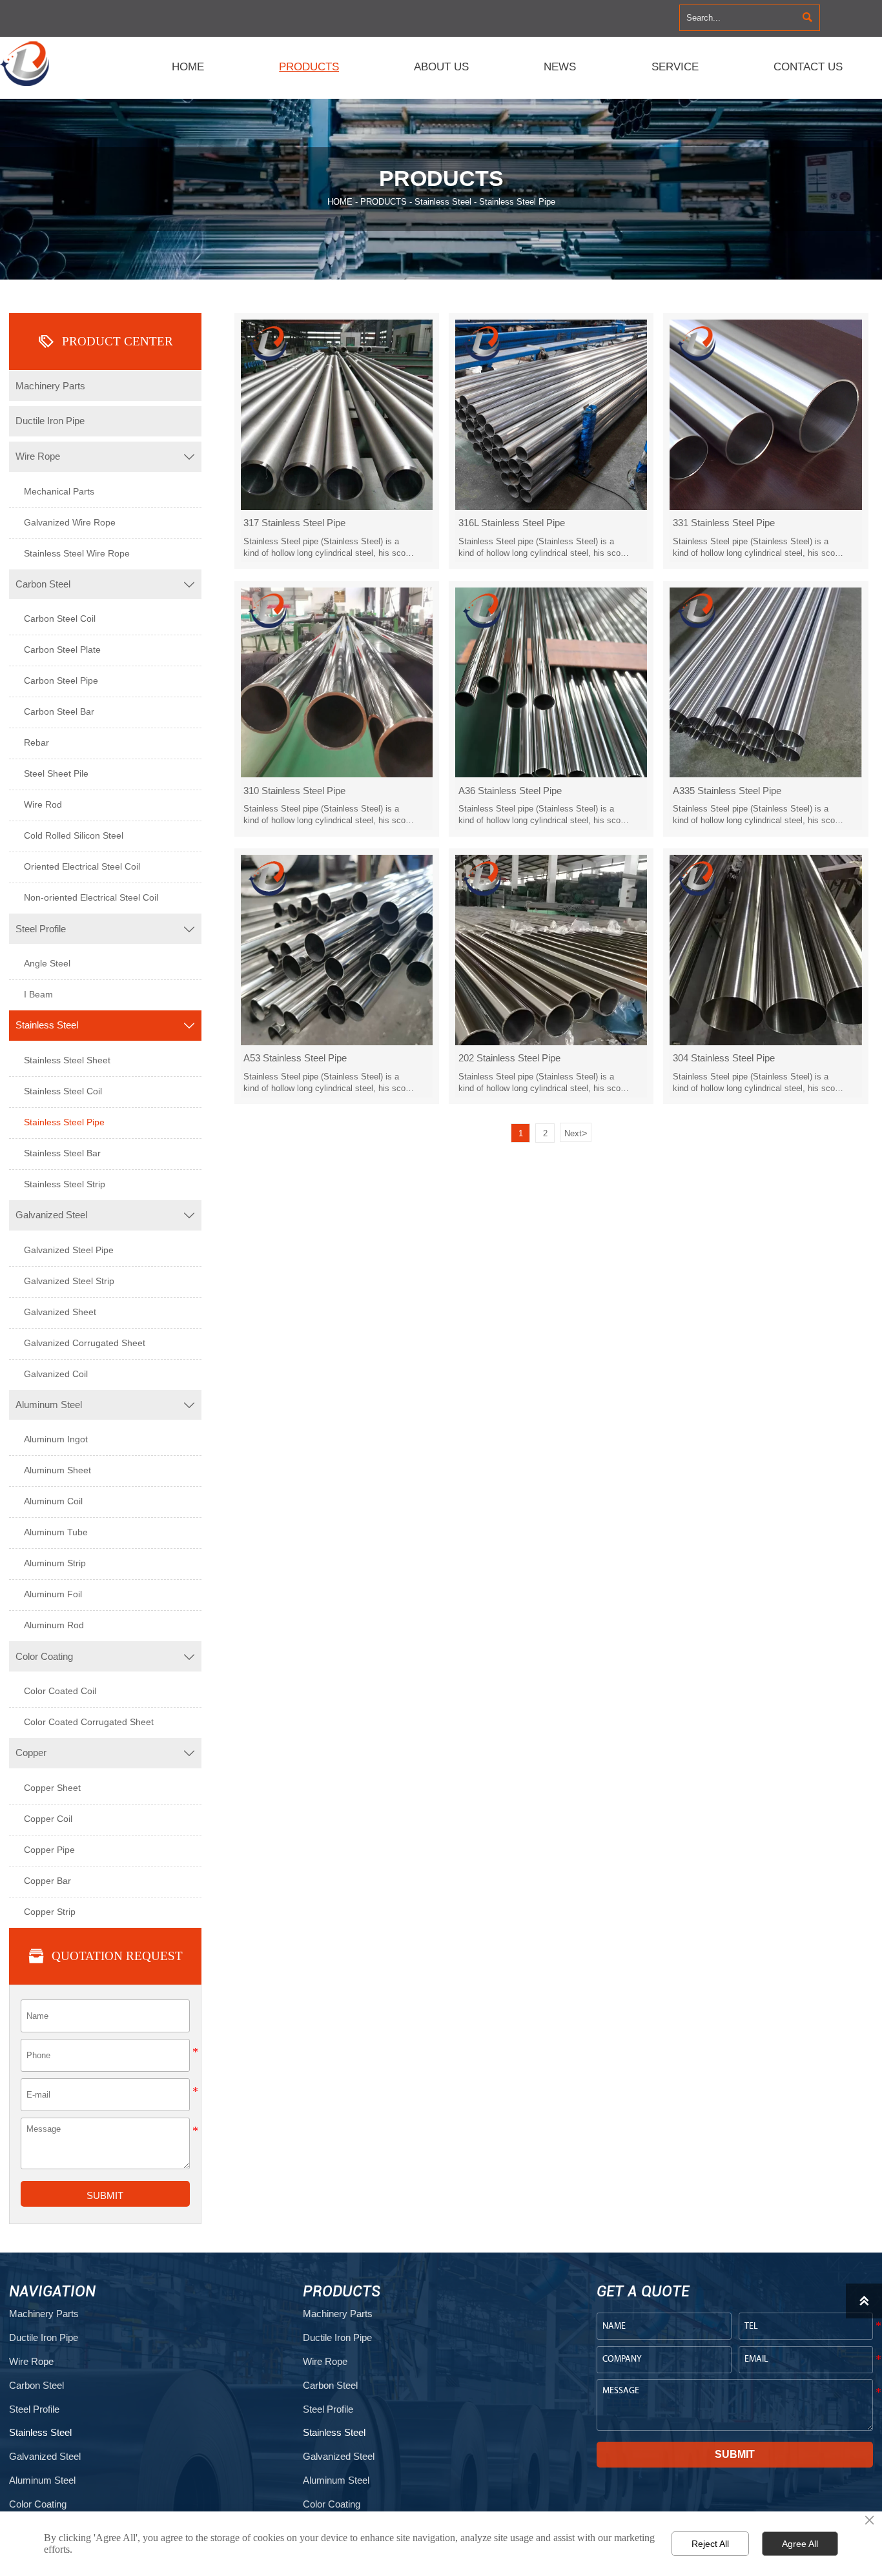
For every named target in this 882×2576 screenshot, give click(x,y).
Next (576, 1133)
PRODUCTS (384, 202)
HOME (340, 202)
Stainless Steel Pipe (517, 202)
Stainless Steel (443, 202)
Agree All (800, 2544)
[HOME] (27, 64)
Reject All (710, 2544)
